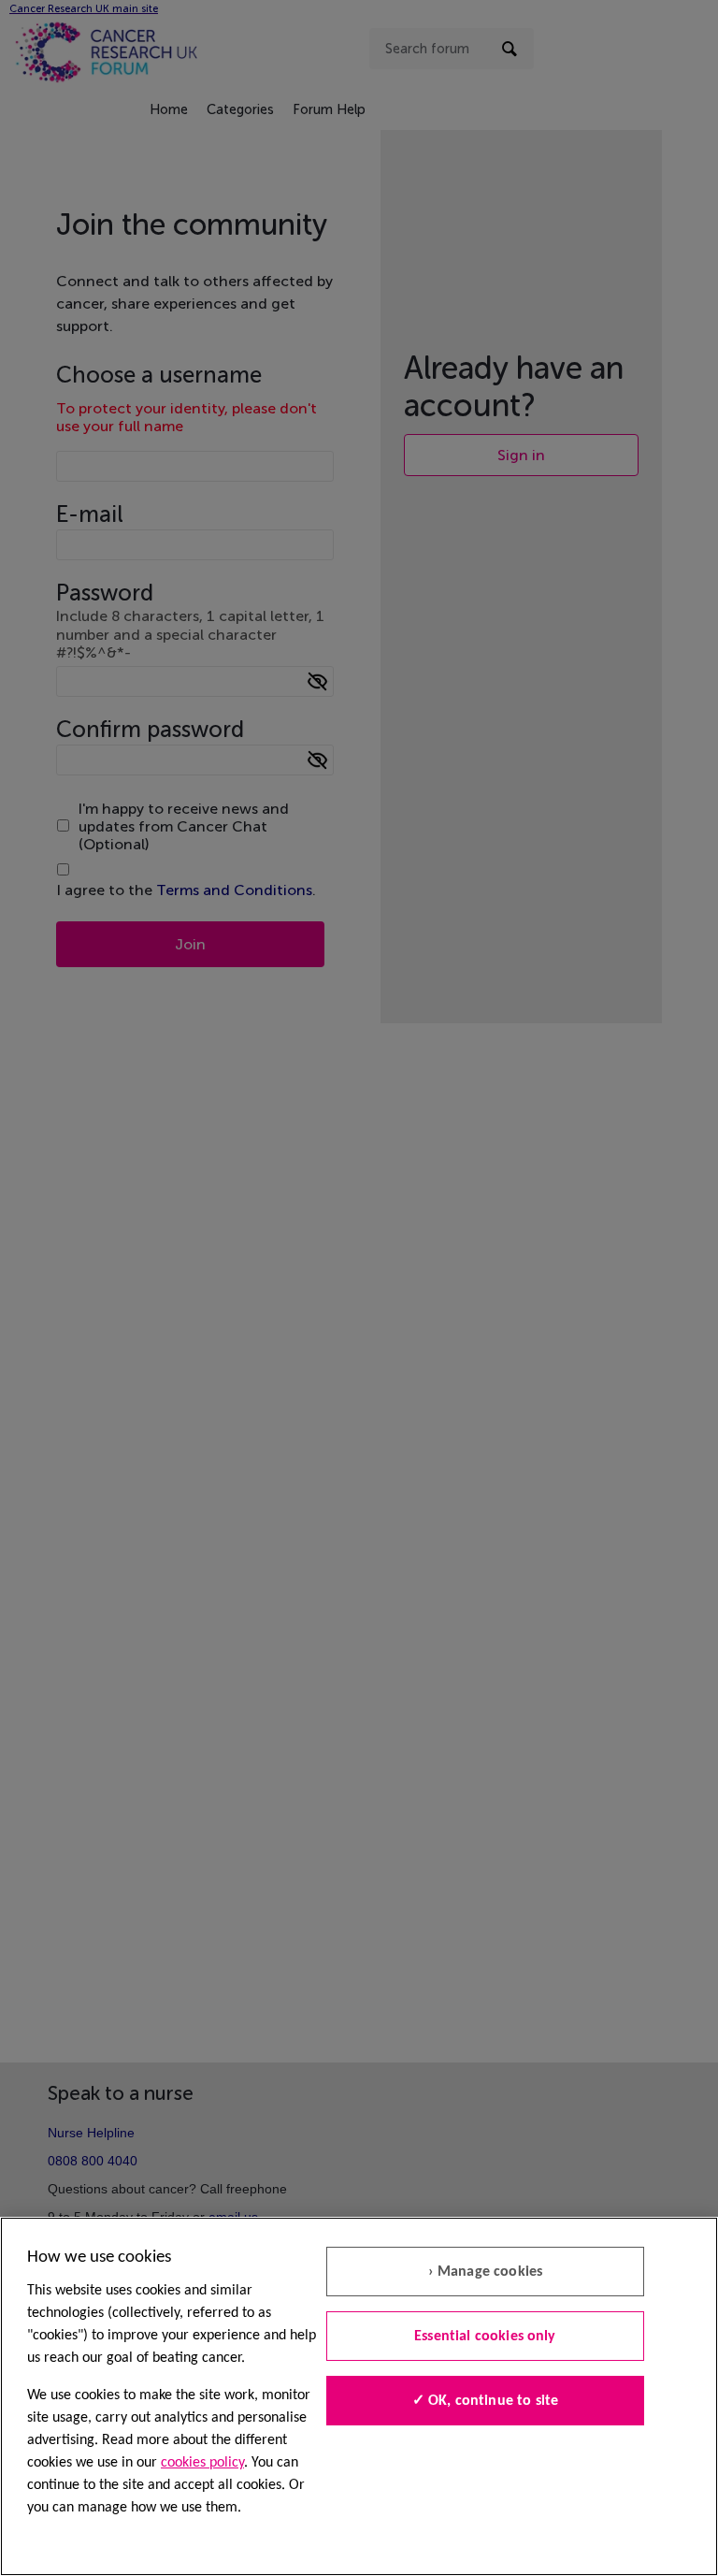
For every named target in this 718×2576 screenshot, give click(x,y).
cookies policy (202, 2463)
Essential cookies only (485, 2337)
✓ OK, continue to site (486, 2401)
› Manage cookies (486, 2272)
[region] (359, 2396)
